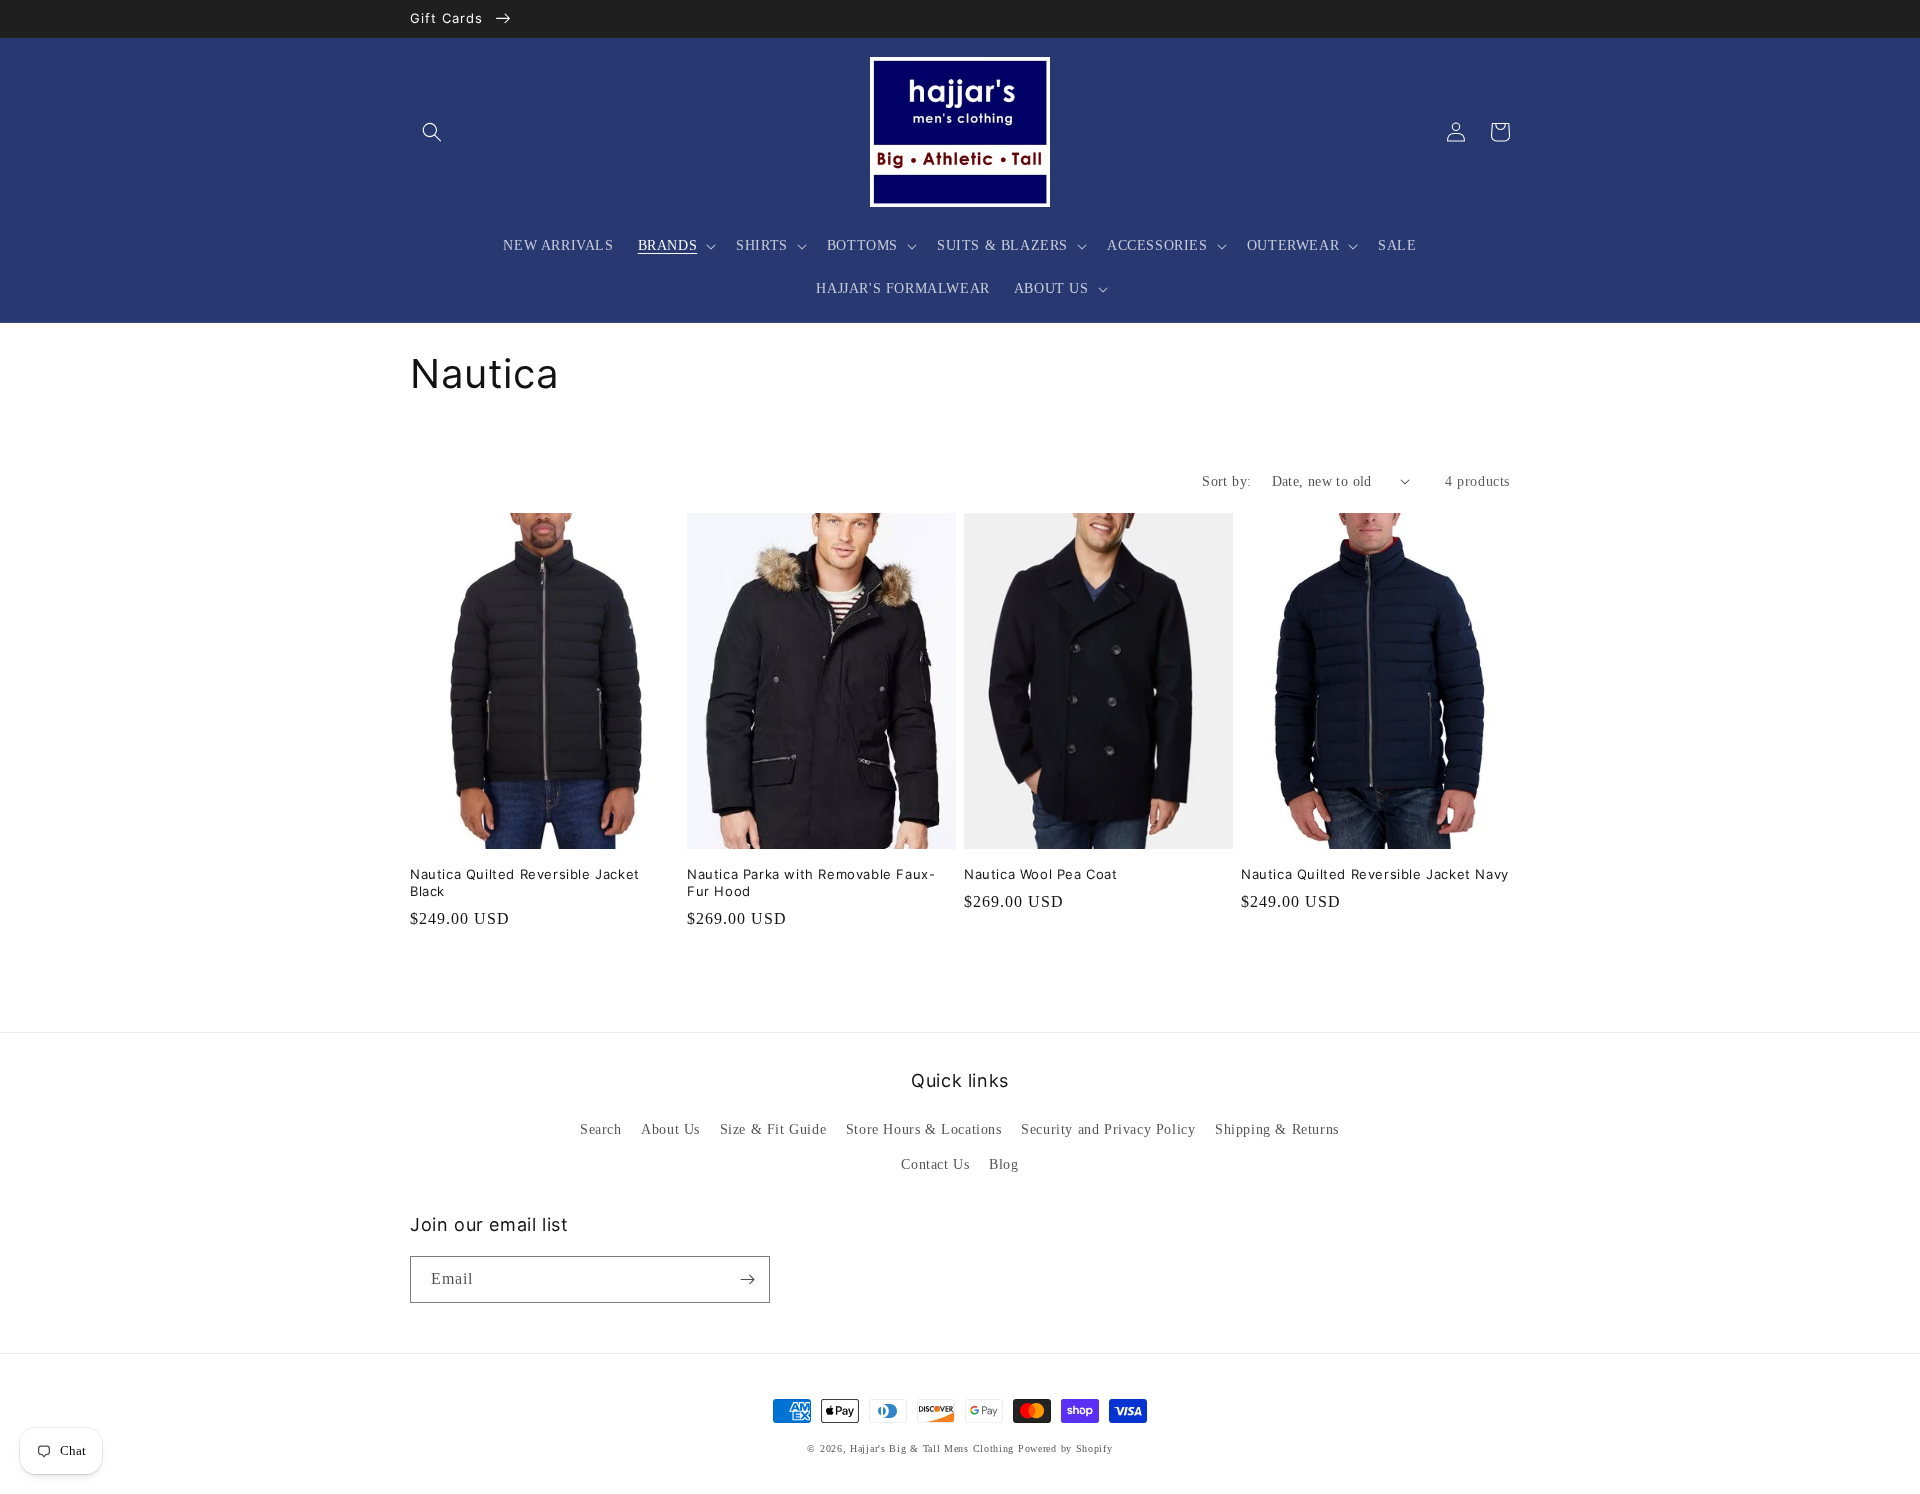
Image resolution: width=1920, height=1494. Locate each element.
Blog (1003, 1164)
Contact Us (935, 1164)
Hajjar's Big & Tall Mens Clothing (932, 1448)
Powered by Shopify (1065, 1448)
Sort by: (1226, 481)
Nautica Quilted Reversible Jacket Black (525, 882)
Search (601, 1129)
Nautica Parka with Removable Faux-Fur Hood (811, 882)
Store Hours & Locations (924, 1129)
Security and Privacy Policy (1108, 1129)
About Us (670, 1129)
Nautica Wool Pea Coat (1041, 874)
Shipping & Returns (1277, 1129)
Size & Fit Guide (773, 1129)
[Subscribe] (747, 1279)
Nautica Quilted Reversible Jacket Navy (1375, 874)
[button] (432, 132)
